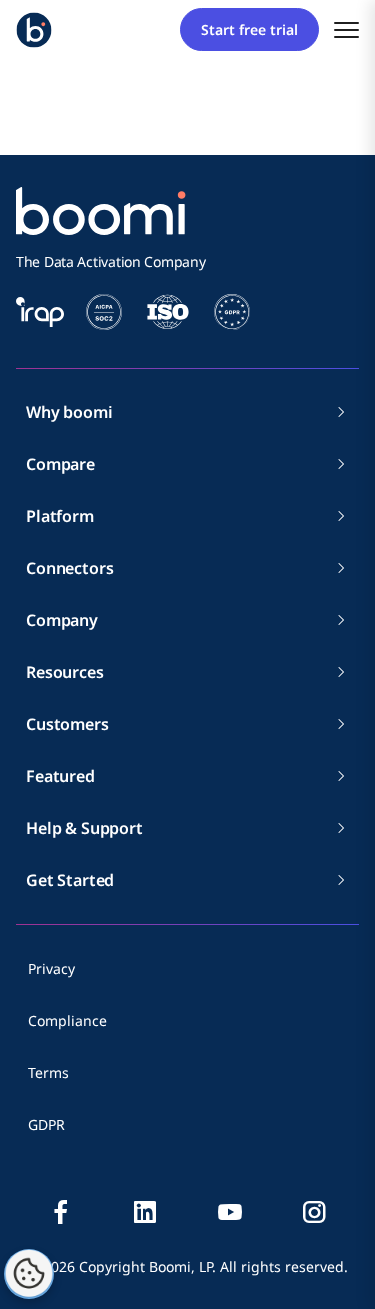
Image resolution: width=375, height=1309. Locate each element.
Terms (48, 1072)
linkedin (145, 1212)
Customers (67, 724)
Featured (60, 776)
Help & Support (84, 828)
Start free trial (249, 29)
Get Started (70, 880)
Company (62, 620)
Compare (60, 464)
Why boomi (69, 412)
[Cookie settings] (29, 1274)
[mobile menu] (346, 29)
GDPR (46, 1124)
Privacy (51, 968)
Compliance (67, 1020)
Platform (60, 516)
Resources (65, 672)
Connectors (69, 568)
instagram (314, 1212)
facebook (61, 1212)
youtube (230, 1212)
